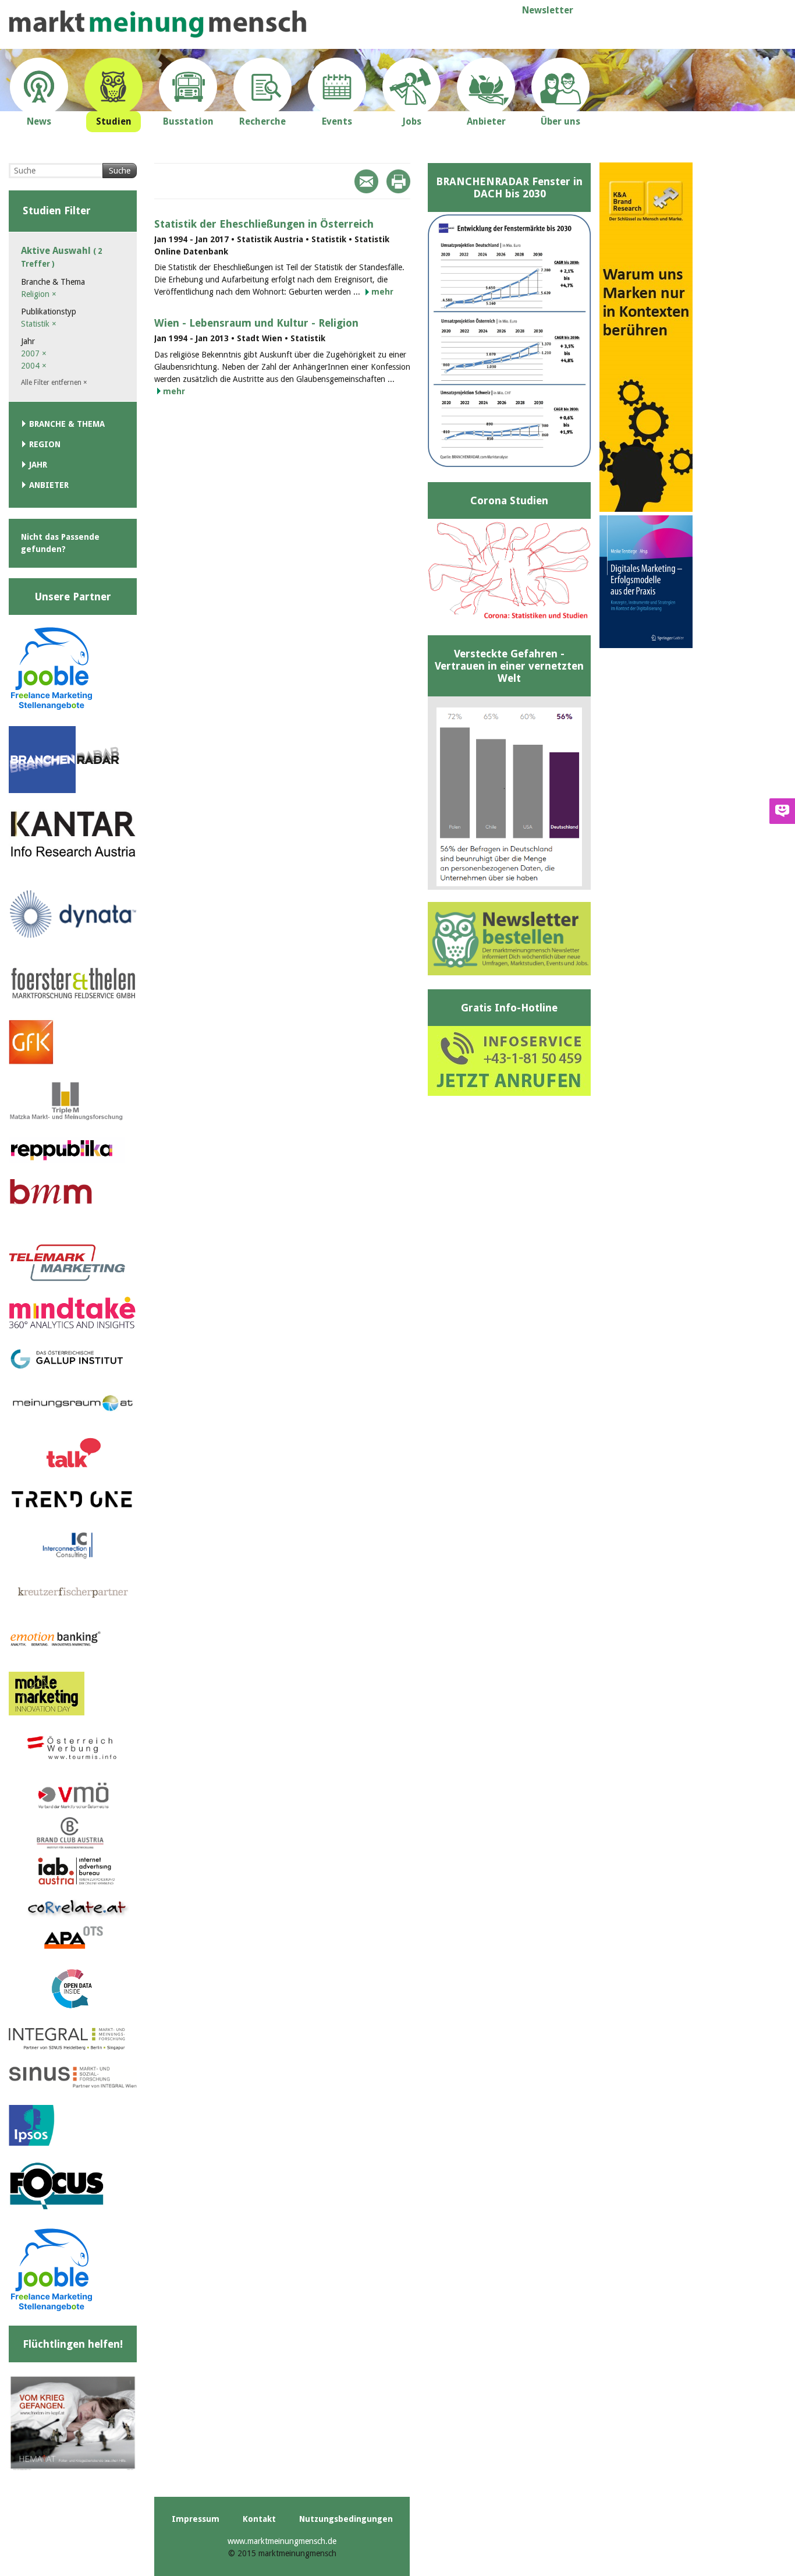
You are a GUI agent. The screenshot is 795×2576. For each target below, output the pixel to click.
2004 (34, 366)
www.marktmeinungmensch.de (282, 2541)
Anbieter (49, 485)
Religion (39, 294)
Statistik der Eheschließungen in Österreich (264, 224)
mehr (382, 292)
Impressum (196, 2519)
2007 (34, 353)
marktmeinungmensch (158, 24)
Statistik (39, 324)
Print (398, 181)
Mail (366, 181)
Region (45, 444)
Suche (120, 171)
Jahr (38, 465)
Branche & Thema (67, 424)
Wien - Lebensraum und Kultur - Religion (256, 323)
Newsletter (548, 10)
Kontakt (259, 2519)
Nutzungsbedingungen (346, 2519)
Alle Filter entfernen (54, 383)
